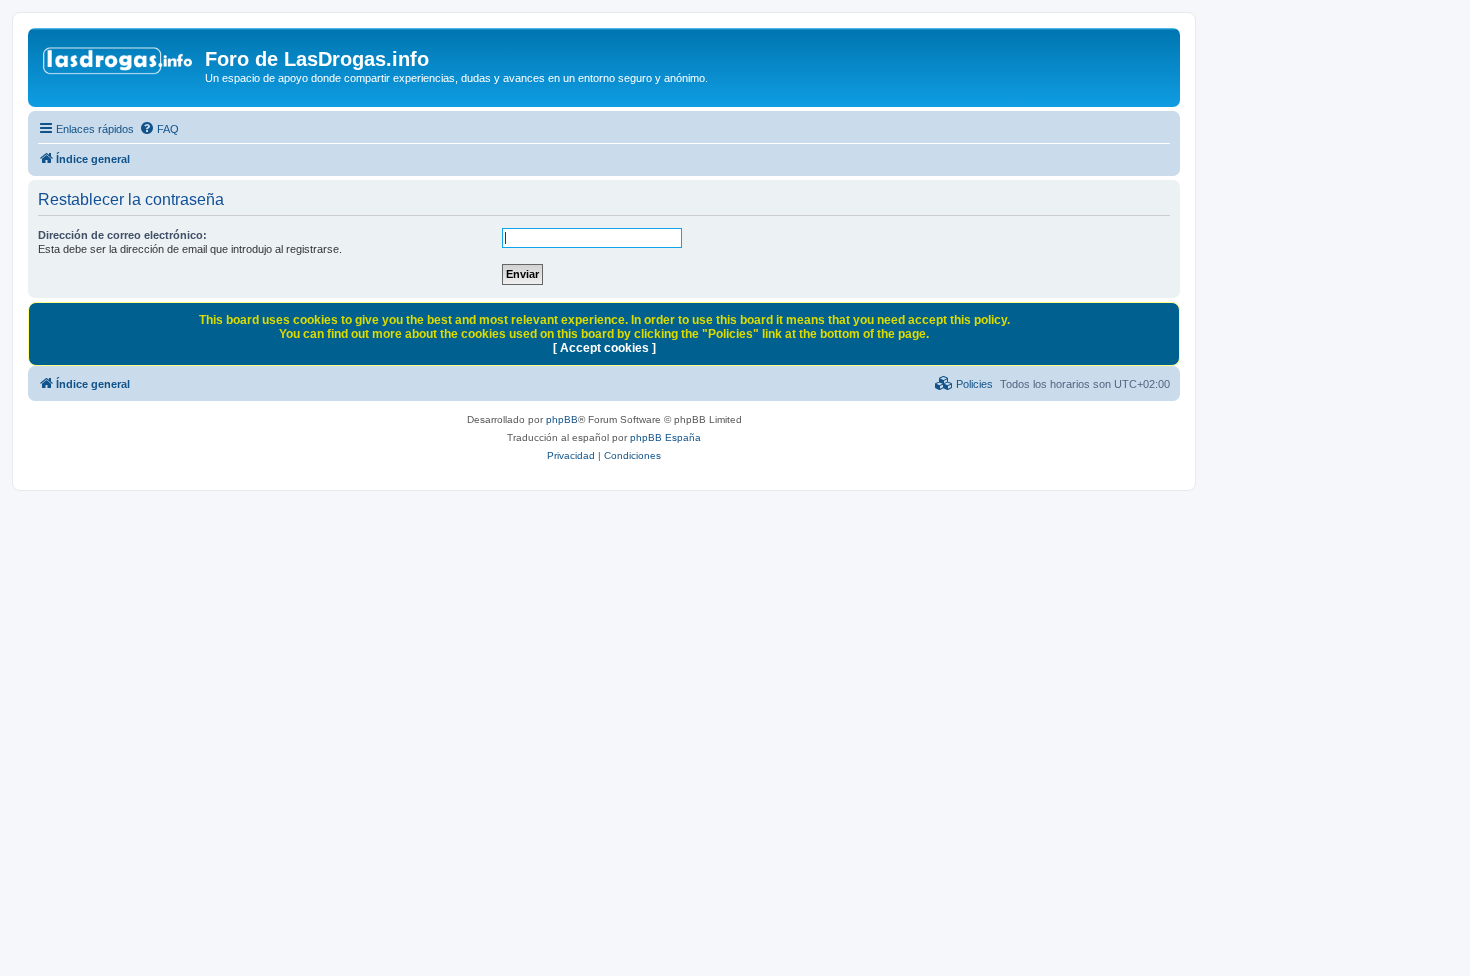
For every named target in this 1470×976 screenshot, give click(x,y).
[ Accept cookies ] (604, 348)
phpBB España (665, 437)
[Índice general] (119, 65)
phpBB (562, 419)
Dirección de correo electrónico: (122, 235)
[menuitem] (159, 129)
